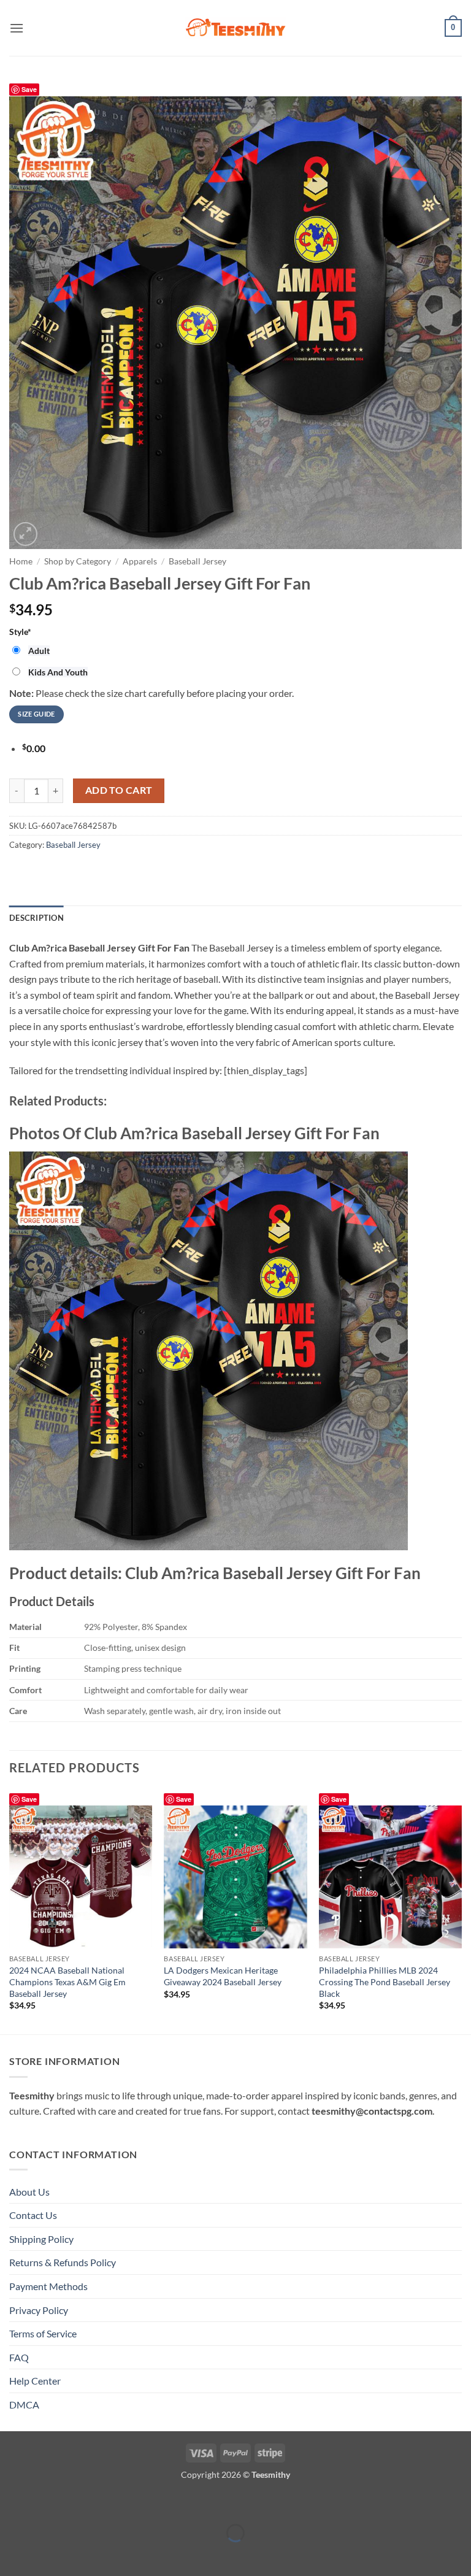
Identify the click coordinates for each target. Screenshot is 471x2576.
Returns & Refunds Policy (63, 2262)
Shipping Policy (41, 2239)
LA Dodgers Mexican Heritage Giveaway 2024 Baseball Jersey (223, 1976)
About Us (29, 2192)
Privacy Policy (39, 2310)
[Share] (82, 2503)
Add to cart (119, 790)
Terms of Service (43, 2333)
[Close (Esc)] (118, 2503)
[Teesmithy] (235, 28)
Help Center (35, 2381)
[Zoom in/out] (12, 2503)
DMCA (24, 2405)
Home (21, 561)
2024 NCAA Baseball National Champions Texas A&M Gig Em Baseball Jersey (67, 1982)
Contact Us (33, 2215)
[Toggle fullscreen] (48, 2503)
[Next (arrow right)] (48, 2554)
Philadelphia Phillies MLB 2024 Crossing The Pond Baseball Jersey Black (385, 1982)
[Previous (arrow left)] (12, 2554)
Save (29, 1799)
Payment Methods (48, 2286)
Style (20, 632)
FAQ (19, 2357)
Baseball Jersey (197, 561)
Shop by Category (78, 561)
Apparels (140, 561)
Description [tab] (36, 918)
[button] (17, 28)
